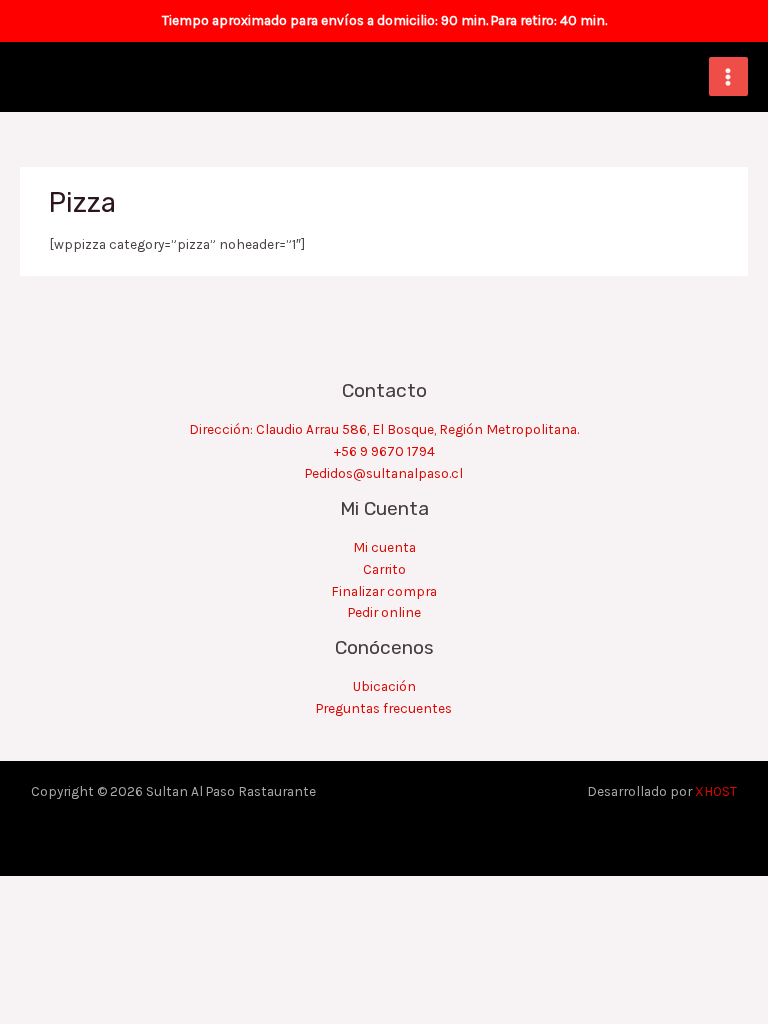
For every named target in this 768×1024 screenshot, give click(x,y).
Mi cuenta (384, 547)
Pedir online (384, 612)
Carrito (384, 569)
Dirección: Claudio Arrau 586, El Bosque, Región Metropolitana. (384, 429)
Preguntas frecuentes (384, 708)
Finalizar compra (384, 591)
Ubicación (384, 686)
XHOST (716, 791)
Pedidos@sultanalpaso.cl (384, 473)
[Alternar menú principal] (728, 76)
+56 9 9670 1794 (384, 451)
